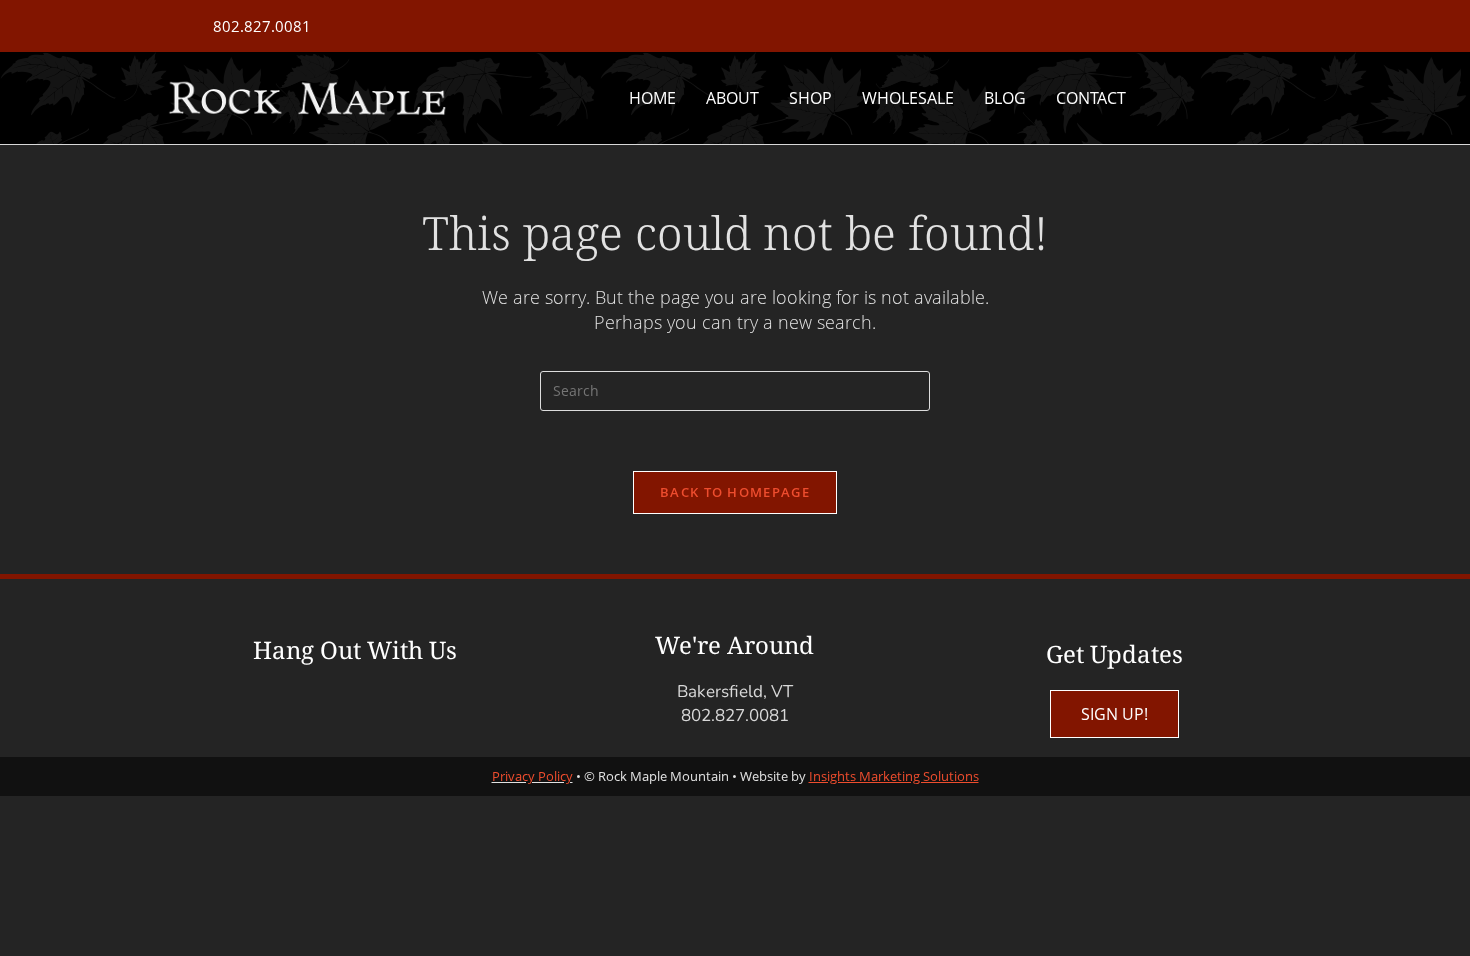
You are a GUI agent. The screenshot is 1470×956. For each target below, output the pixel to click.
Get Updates (1114, 653)
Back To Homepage (735, 492)
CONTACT (1091, 98)
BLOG (1005, 98)
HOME (652, 98)
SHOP (810, 98)
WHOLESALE (908, 98)
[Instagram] (392, 714)
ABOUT (732, 98)
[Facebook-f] (317, 714)
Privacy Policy (532, 776)
